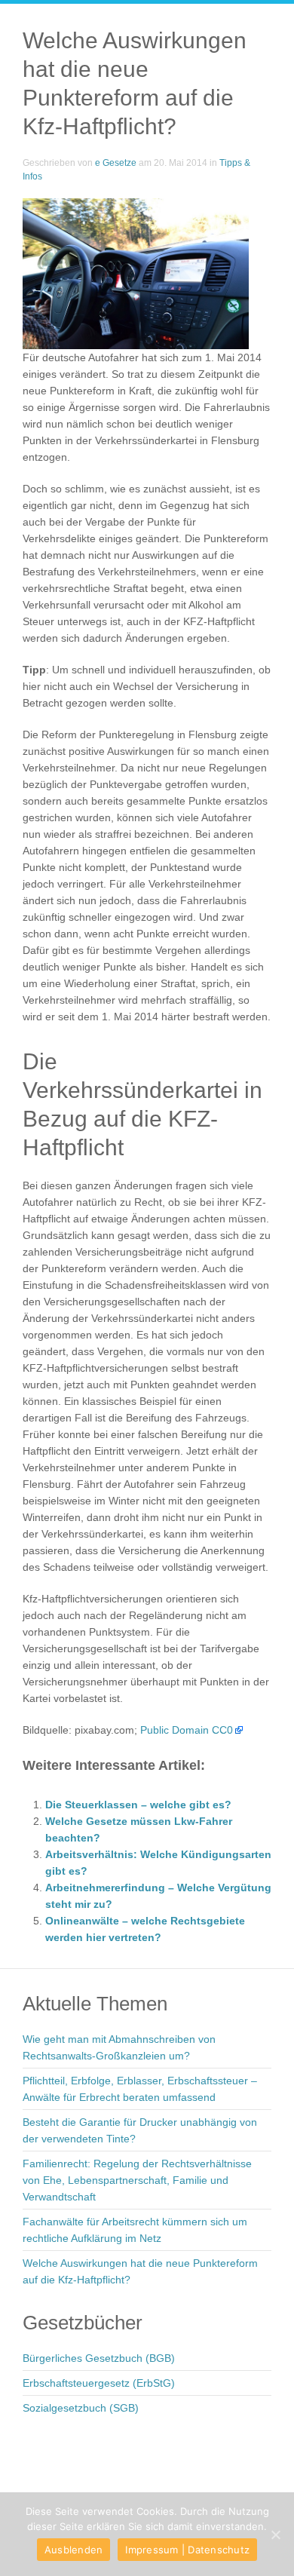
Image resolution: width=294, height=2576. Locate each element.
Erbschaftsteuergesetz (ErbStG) (99, 2383)
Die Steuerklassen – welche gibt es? (138, 1805)
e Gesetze (116, 163)
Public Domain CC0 (187, 1730)
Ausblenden (74, 2550)
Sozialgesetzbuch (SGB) (81, 2408)
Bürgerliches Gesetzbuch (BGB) (99, 2358)
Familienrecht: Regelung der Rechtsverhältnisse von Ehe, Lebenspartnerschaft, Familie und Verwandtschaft (137, 2180)
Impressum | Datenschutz (187, 2550)
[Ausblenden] (275, 2535)
